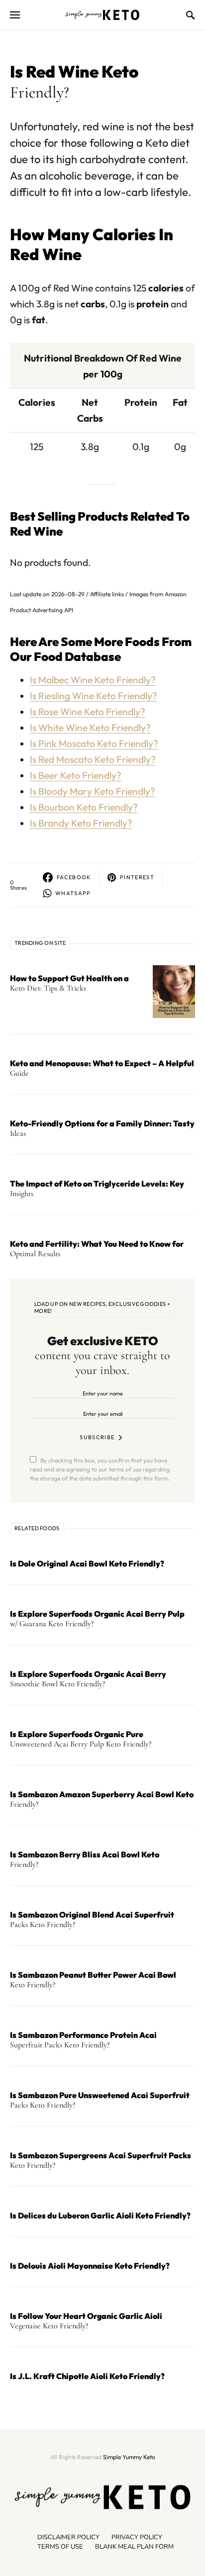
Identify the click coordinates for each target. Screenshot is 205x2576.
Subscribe (97, 1437)
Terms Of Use (60, 2547)
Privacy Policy (137, 2537)
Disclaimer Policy (68, 2537)
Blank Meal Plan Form (134, 2547)
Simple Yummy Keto (129, 2457)
